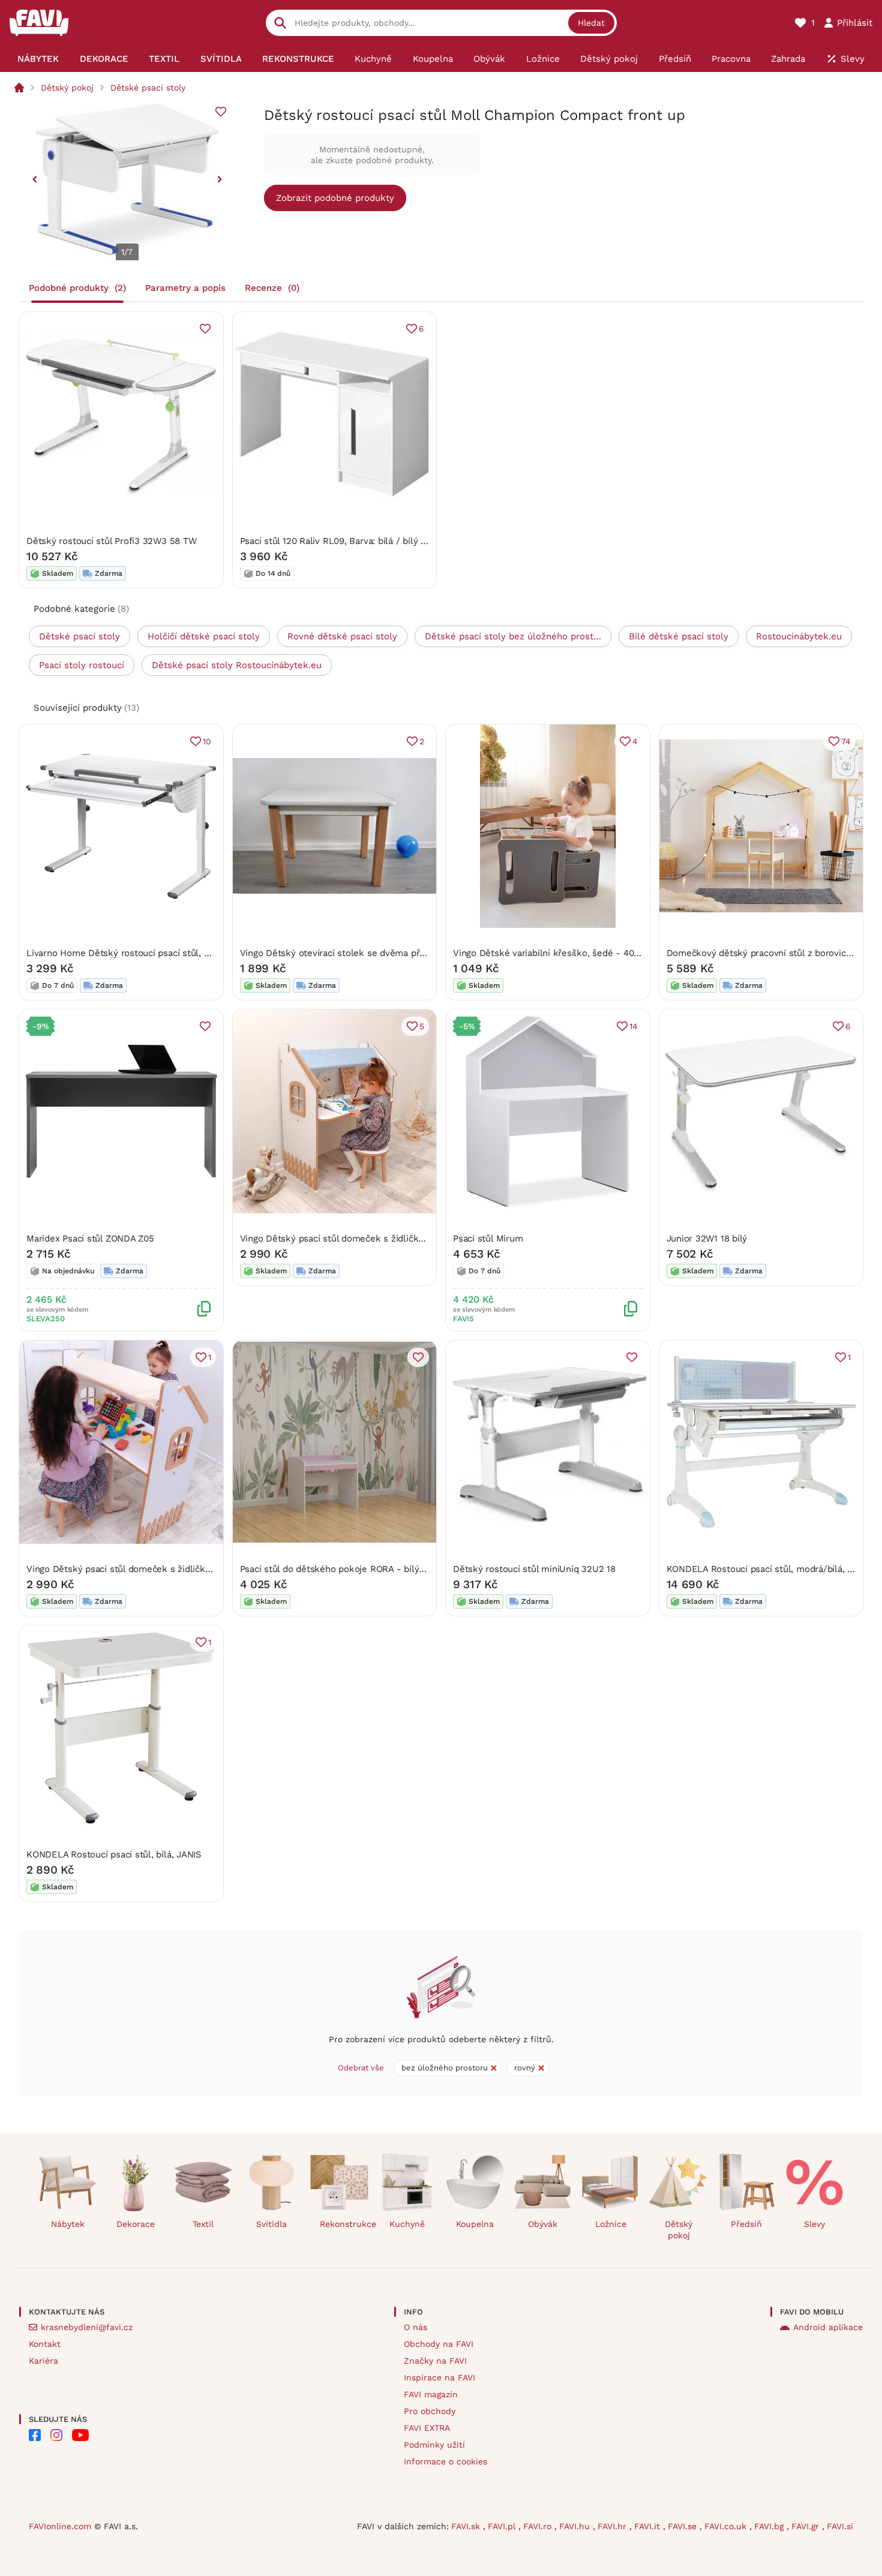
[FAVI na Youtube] (80, 2435)
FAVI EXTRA (427, 2428)
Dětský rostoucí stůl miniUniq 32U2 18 (534, 1569)
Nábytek (68, 2224)
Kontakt (45, 2344)
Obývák (543, 2224)
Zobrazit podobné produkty (335, 198)
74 (846, 741)
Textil (203, 2224)
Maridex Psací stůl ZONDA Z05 (90, 1239)
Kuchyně (407, 2224)
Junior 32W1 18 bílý (707, 1239)
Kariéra (43, 2361)
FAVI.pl (503, 2526)
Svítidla (271, 2224)
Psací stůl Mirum (488, 1239)
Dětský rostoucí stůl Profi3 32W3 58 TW (111, 541)
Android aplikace (828, 2327)
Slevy (814, 2224)
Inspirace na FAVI (439, 2377)
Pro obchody (430, 2411)
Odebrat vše (361, 2068)
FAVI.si (840, 2526)
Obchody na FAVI (439, 2344)
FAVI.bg (770, 2526)
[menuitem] (38, 59)
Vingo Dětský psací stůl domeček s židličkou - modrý (353, 1239)
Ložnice (611, 2224)
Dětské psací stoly (148, 88)
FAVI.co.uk (727, 2526)
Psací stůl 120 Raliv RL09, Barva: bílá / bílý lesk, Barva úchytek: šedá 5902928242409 (420, 541)
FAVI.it (649, 2526)
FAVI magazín (431, 2394)
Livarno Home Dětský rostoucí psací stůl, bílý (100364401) (149, 953)
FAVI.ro (539, 2526)
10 (207, 741)
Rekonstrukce (344, 2224)
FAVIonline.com (60, 2526)
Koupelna (475, 2224)
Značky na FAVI (435, 2361)
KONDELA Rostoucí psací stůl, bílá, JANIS (114, 1854)
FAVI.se (684, 2526)
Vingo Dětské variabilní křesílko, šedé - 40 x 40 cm (562, 953)
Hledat (591, 23)
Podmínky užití (434, 2445)
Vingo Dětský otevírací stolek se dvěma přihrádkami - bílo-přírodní (382, 953)
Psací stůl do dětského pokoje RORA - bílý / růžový (349, 1569)
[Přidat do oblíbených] (221, 112)
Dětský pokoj (67, 88)
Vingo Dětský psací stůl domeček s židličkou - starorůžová (151, 1569)
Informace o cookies (445, 2461)
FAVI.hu (576, 2526)
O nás (415, 2327)
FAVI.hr (613, 2526)
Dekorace (136, 2224)
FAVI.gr (807, 2526)
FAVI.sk (467, 2526)
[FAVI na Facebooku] (35, 2435)
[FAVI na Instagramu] (56, 2435)
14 (634, 1026)
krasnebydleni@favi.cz (87, 2327)
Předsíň (746, 2224)
